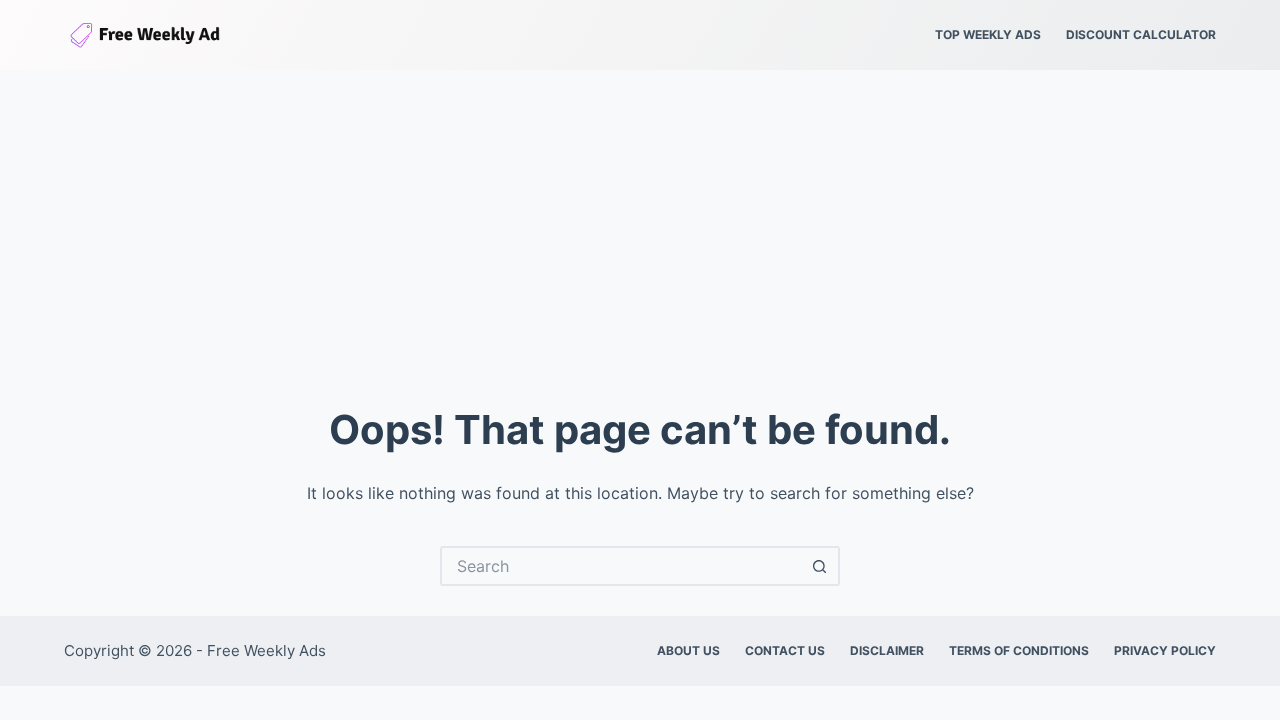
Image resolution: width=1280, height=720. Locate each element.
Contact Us (785, 650)
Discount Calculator (1141, 34)
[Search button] (820, 566)
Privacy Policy (1165, 650)
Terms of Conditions (1019, 650)
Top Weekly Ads (988, 34)
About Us (688, 650)
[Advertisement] (640, 220)
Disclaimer (887, 650)
